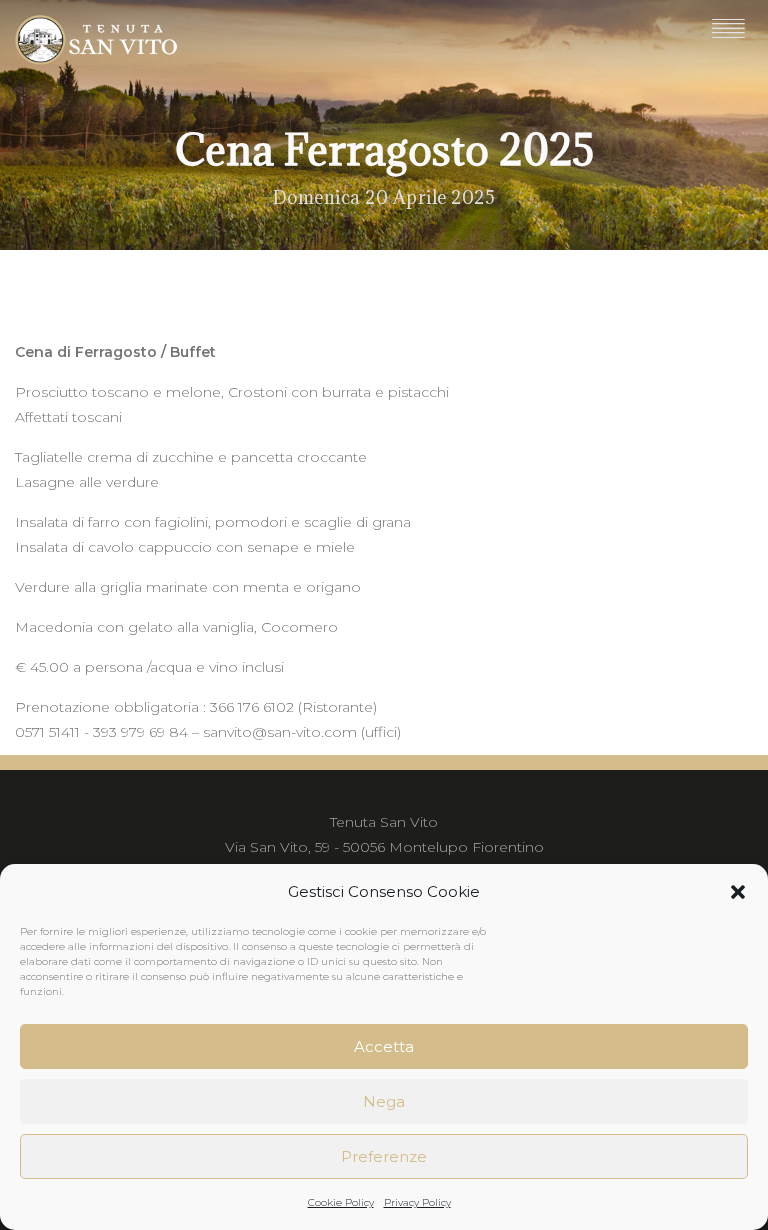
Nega (384, 1101)
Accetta (384, 1046)
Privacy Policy (417, 1202)
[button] (738, 892)
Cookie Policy (341, 1202)
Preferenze (384, 1156)
